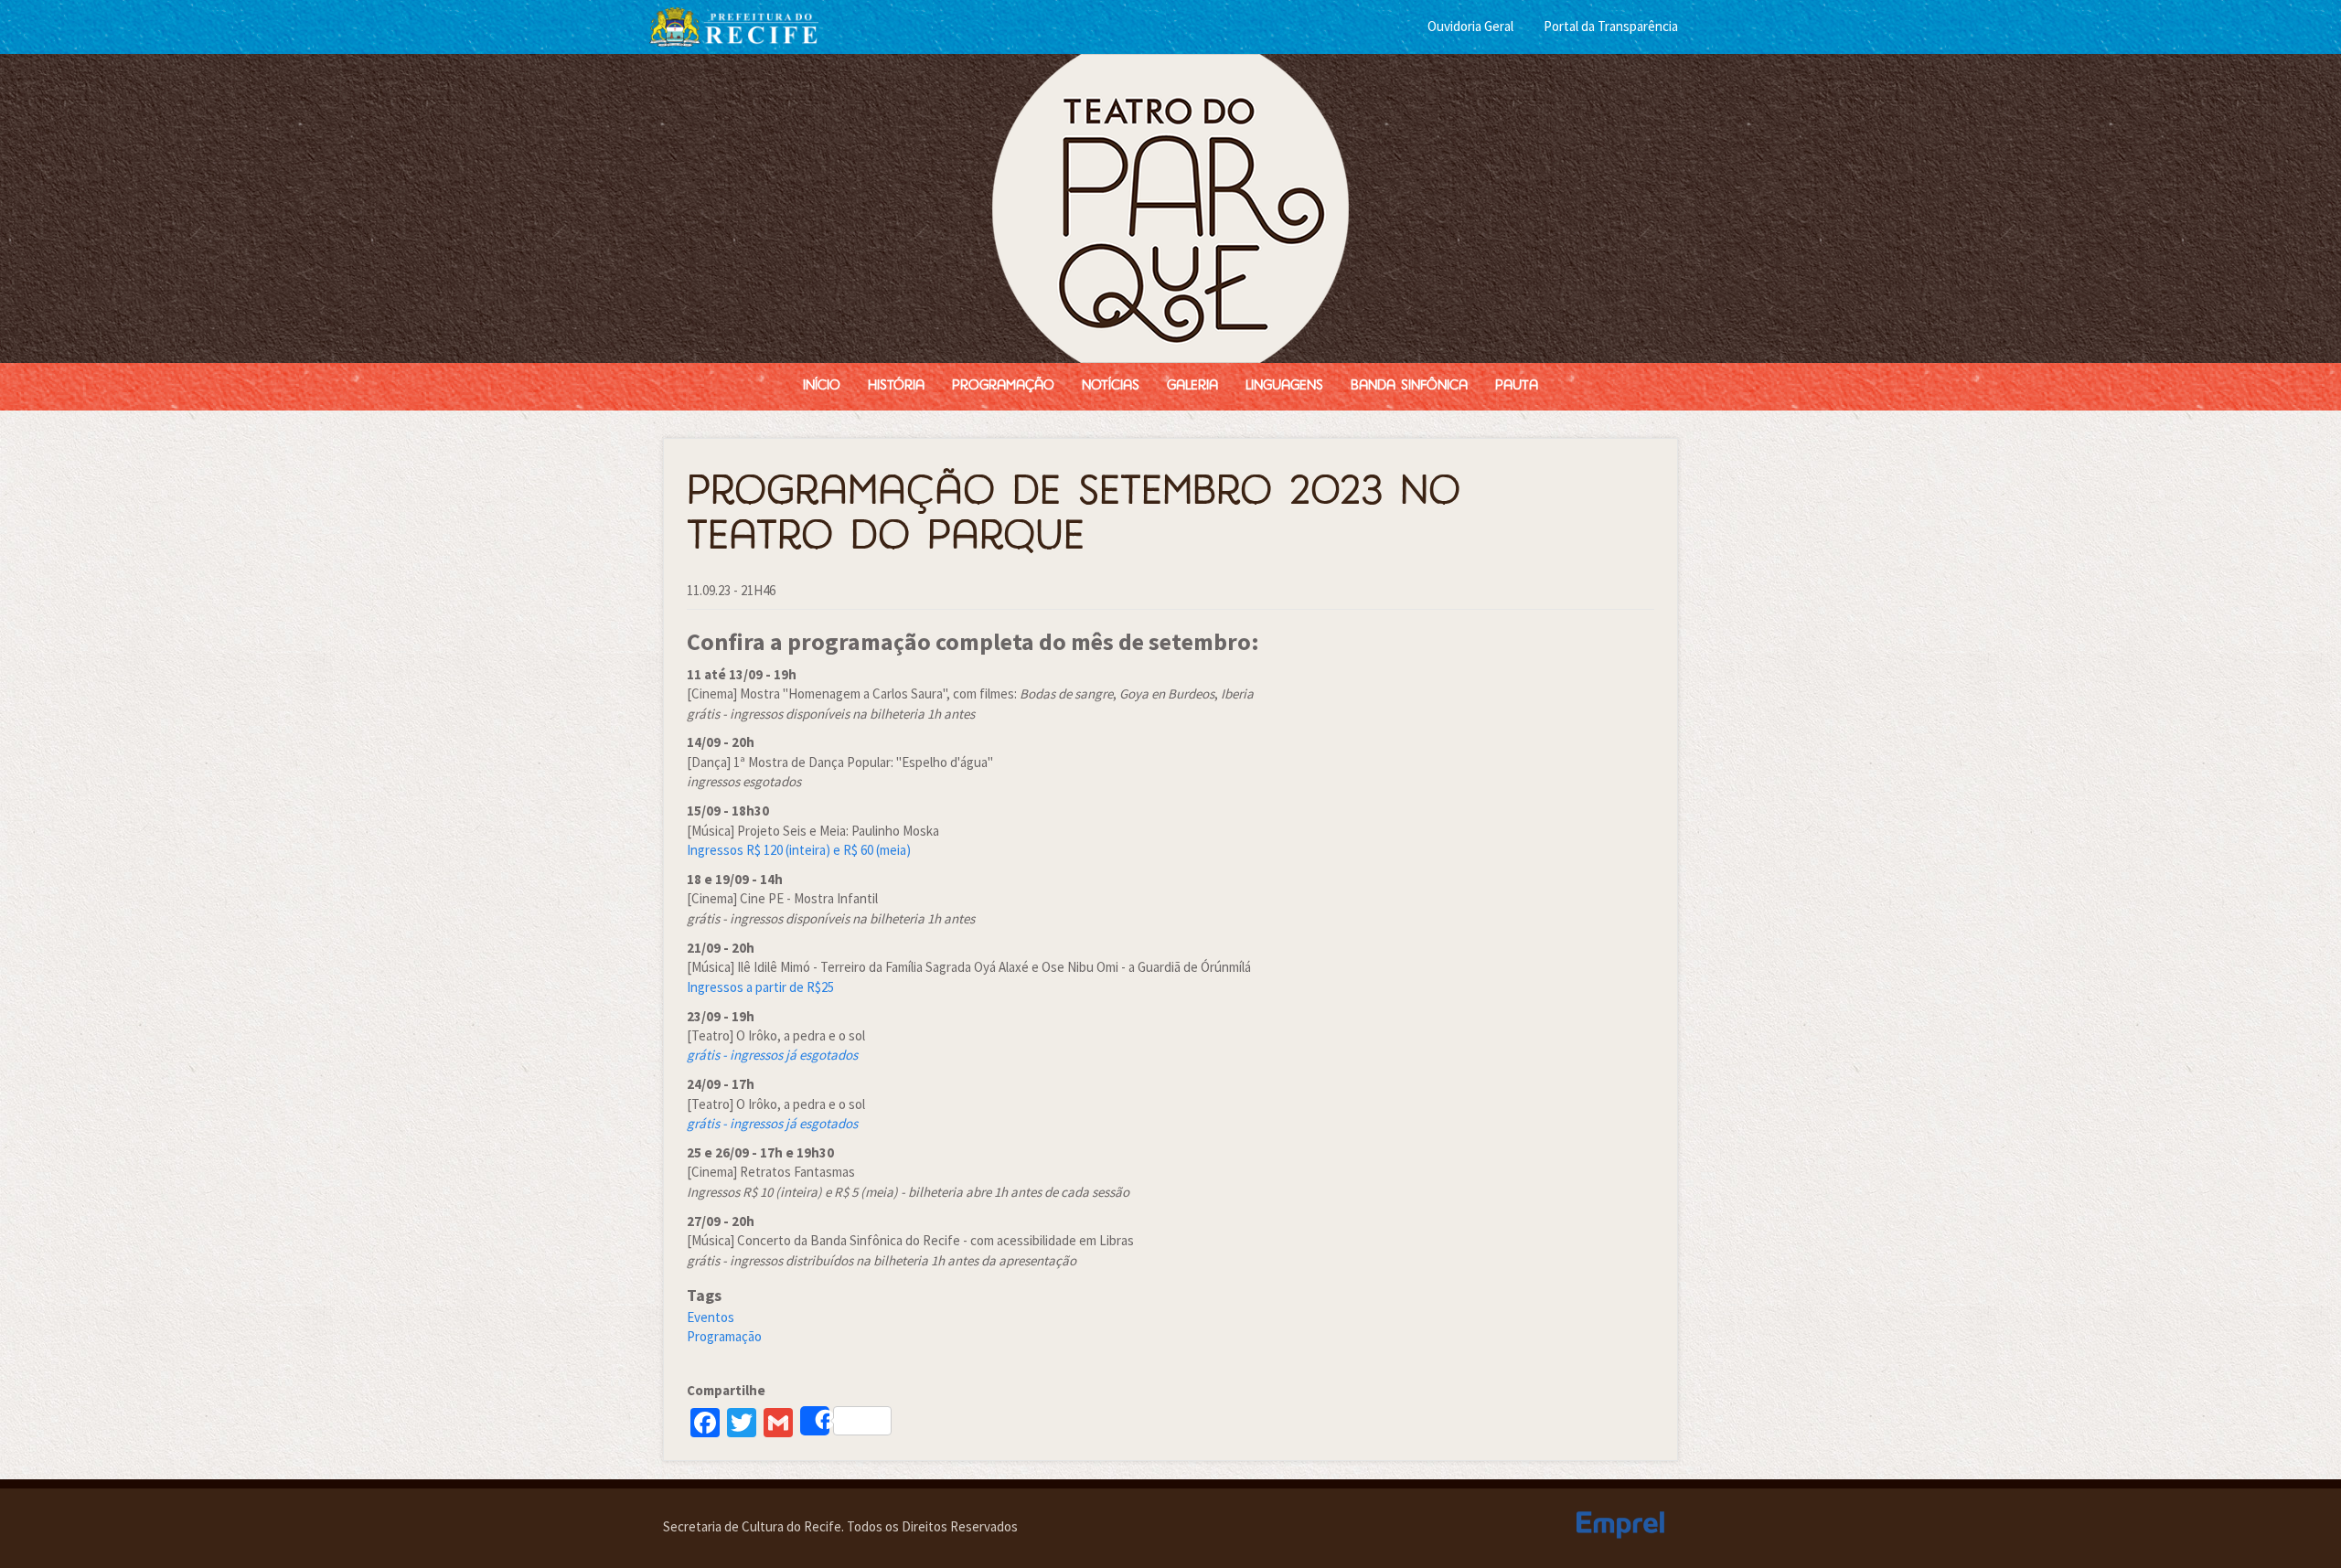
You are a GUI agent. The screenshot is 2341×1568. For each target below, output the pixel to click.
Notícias (1111, 386)
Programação (1003, 386)
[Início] (1170, 208)
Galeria (1192, 386)
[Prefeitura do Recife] (734, 25)
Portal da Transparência (1611, 26)
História (896, 386)
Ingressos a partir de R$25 (760, 987)
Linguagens (1284, 386)
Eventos (711, 1317)
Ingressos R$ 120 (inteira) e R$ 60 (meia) (799, 850)
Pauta (1517, 386)
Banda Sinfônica (1409, 386)
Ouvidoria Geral (1470, 26)
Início (822, 386)
